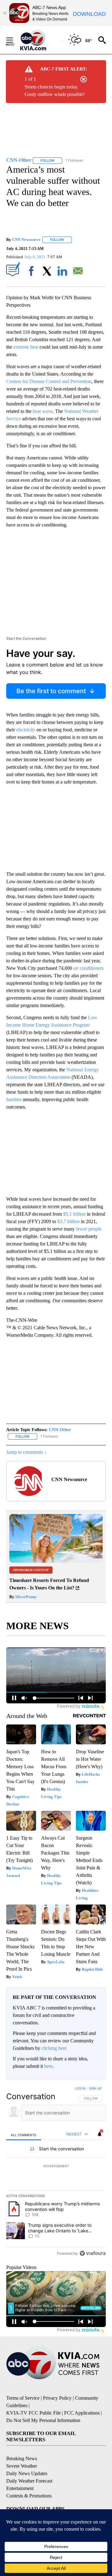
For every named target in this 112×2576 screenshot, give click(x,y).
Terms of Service (23, 2398)
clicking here (54, 2048)
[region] (56, 2172)
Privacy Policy (57, 2398)
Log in (80, 2088)
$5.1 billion (74, 1214)
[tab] (24, 2135)
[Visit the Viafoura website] (93, 2253)
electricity (26, 730)
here (48, 2066)
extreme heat (26, 347)
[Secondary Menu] (14, 40)
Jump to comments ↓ (26, 1452)
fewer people (89, 1229)
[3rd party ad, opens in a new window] (56, 1561)
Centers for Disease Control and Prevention (49, 381)
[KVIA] (40, 40)
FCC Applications (82, 2413)
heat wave (43, 411)
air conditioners (89, 968)
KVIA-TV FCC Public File (33, 2413)
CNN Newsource (26, 240)
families (14, 1099)
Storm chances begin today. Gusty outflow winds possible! (55, 90)
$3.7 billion (68, 1221)
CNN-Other (60, 1430)
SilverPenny (26, 1597)
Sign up (95, 2088)
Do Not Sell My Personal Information (43, 2420)
